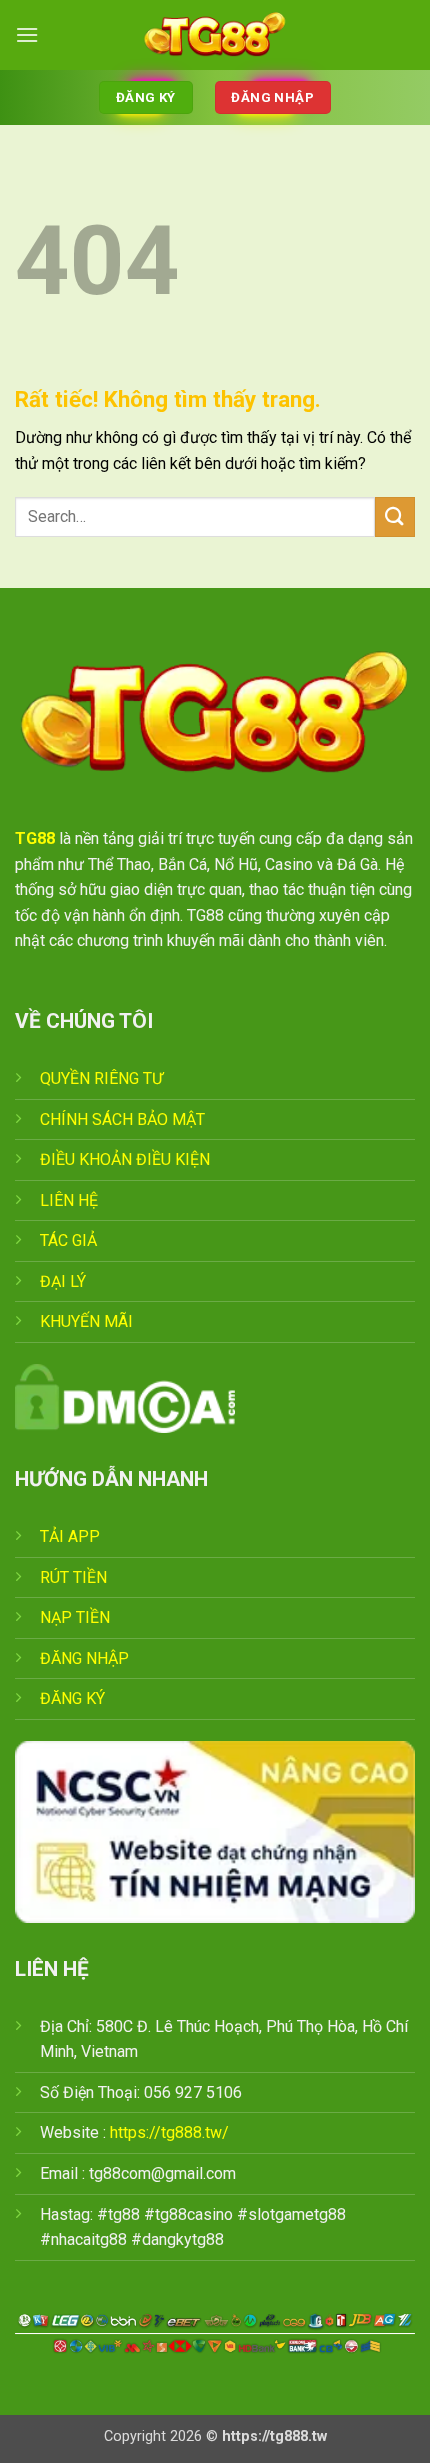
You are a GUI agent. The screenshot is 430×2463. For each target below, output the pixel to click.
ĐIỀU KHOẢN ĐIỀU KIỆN (125, 1159)
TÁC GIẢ (68, 1240)
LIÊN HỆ (69, 1200)
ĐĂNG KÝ (72, 1698)
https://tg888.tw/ (169, 2132)
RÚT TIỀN (73, 1577)
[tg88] (215, 35)
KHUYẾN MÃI (86, 1321)
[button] (27, 34)
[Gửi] (395, 516)
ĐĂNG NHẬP (84, 1658)
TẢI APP (70, 1536)
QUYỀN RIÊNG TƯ (101, 1078)
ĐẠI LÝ (63, 1281)
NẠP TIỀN (75, 1617)
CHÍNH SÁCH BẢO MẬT (122, 1119)
